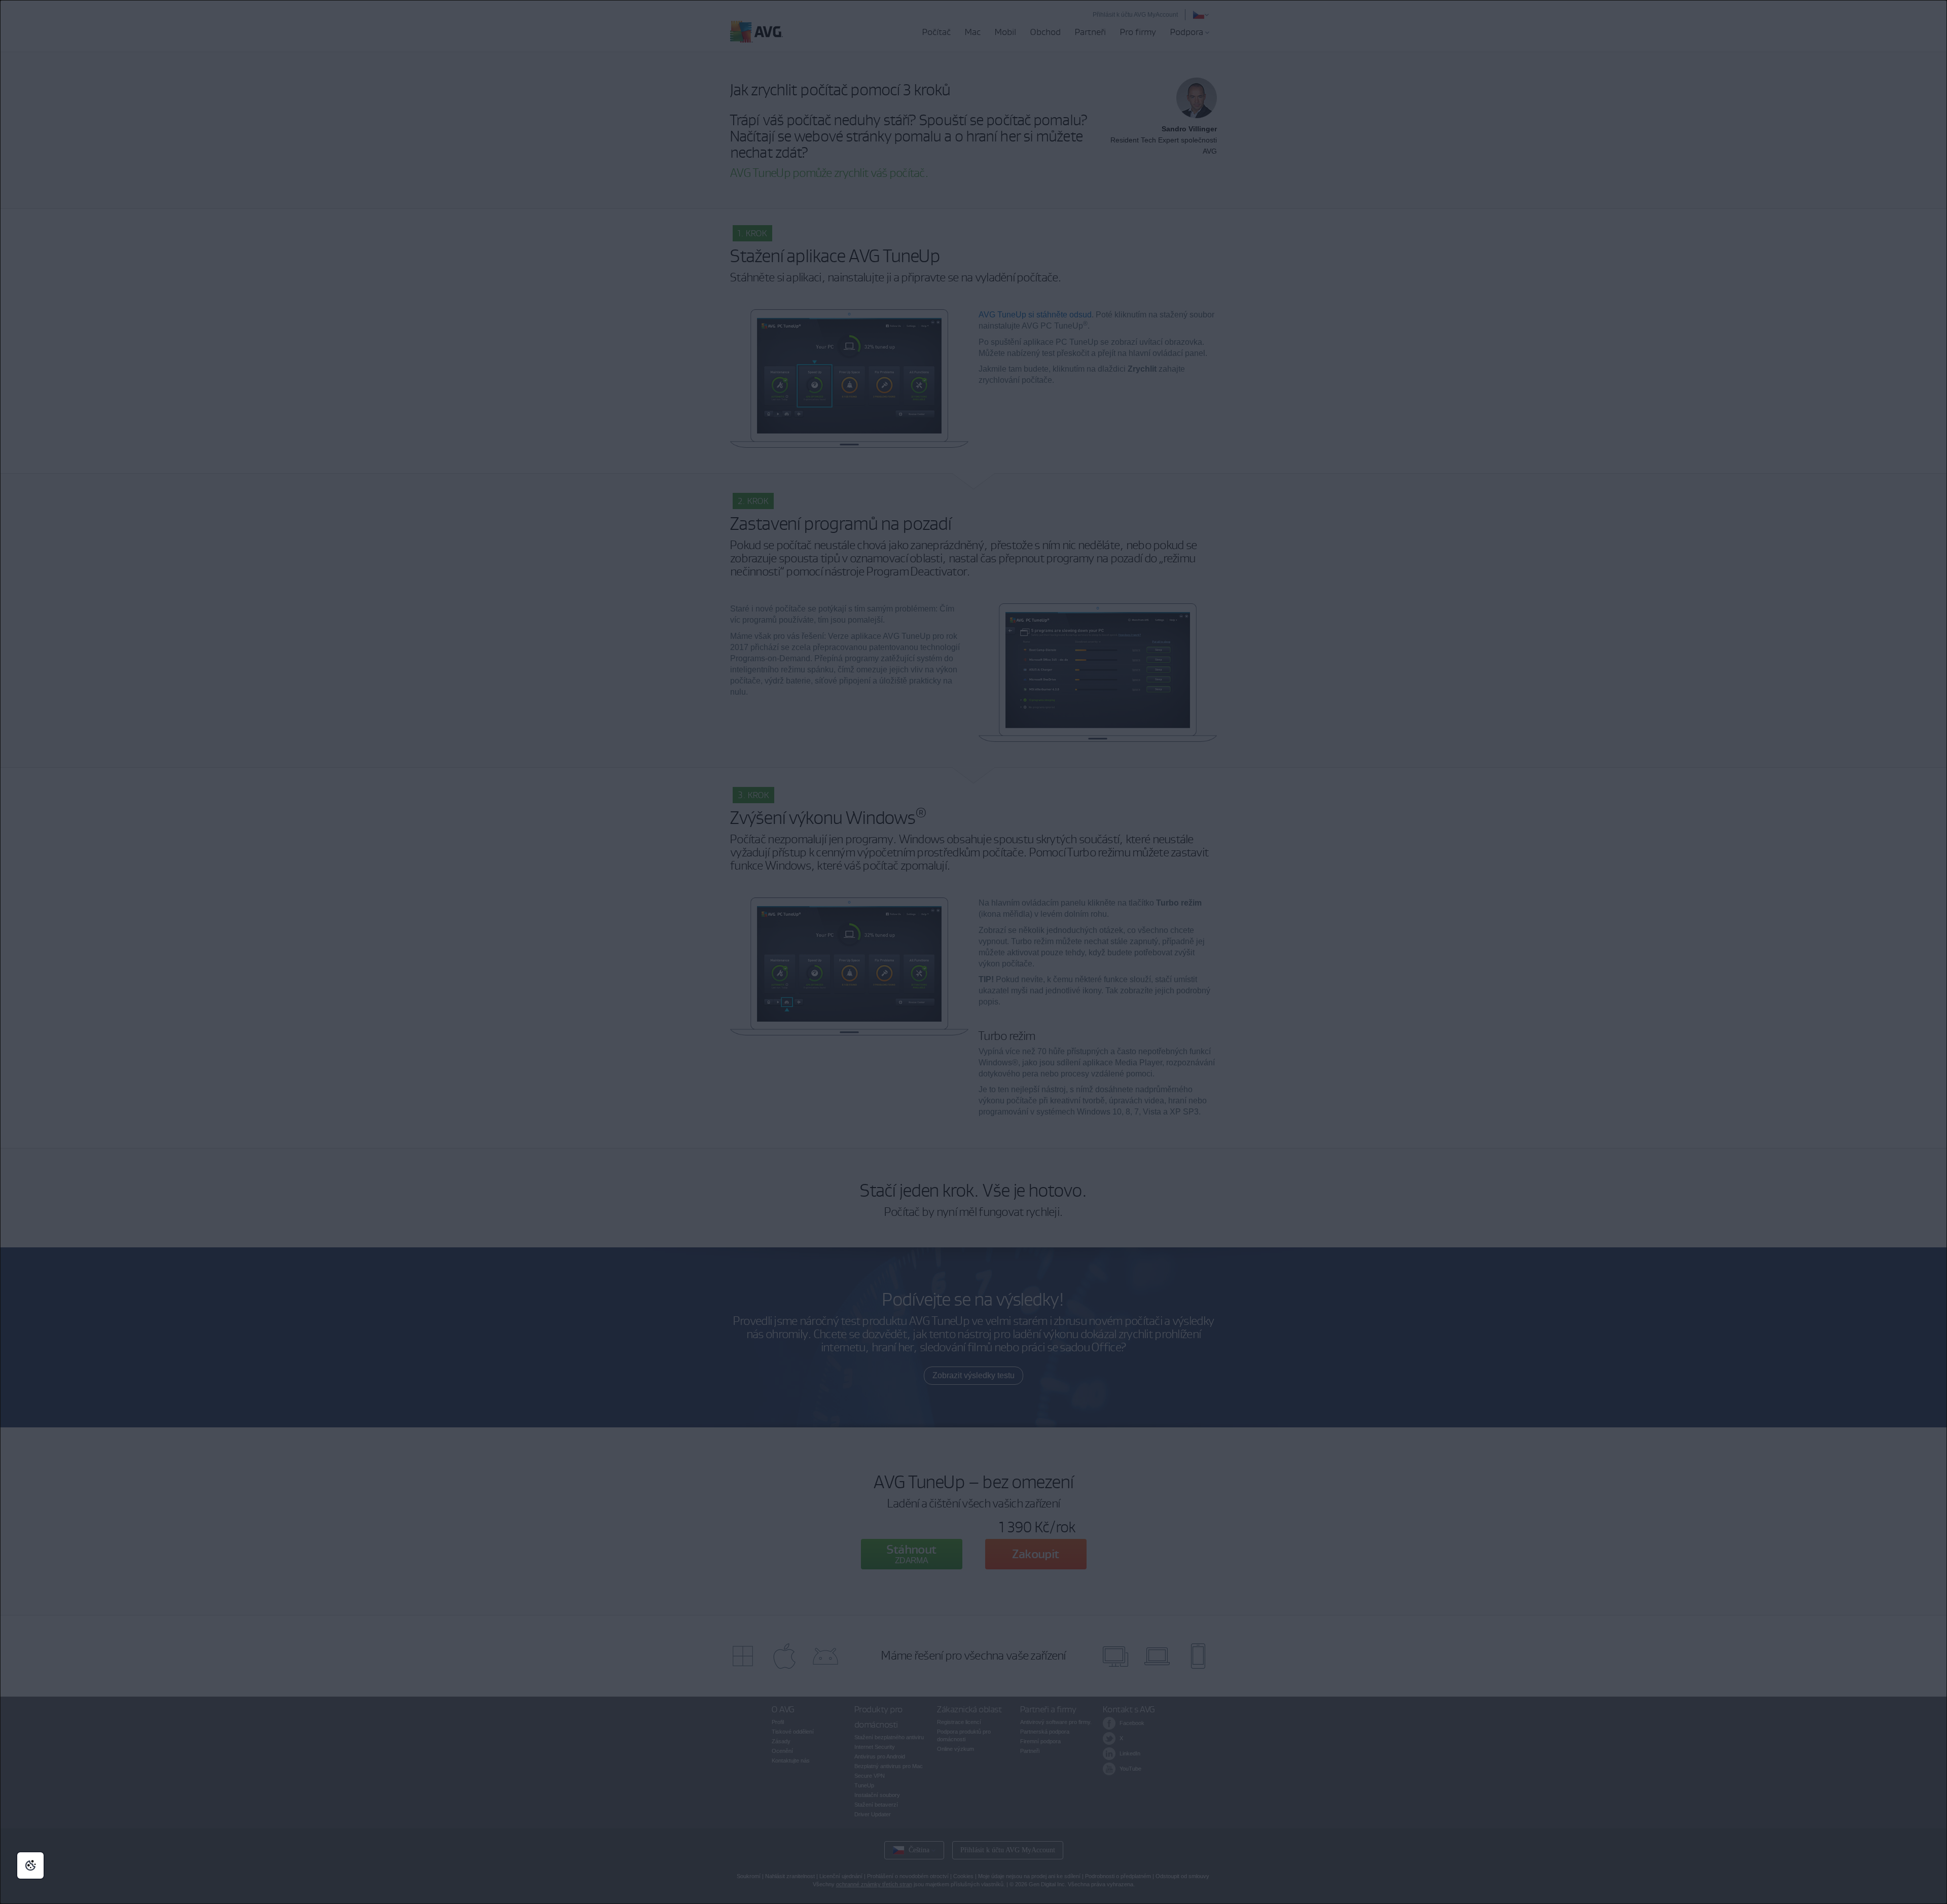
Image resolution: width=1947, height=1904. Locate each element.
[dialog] (974, 952)
